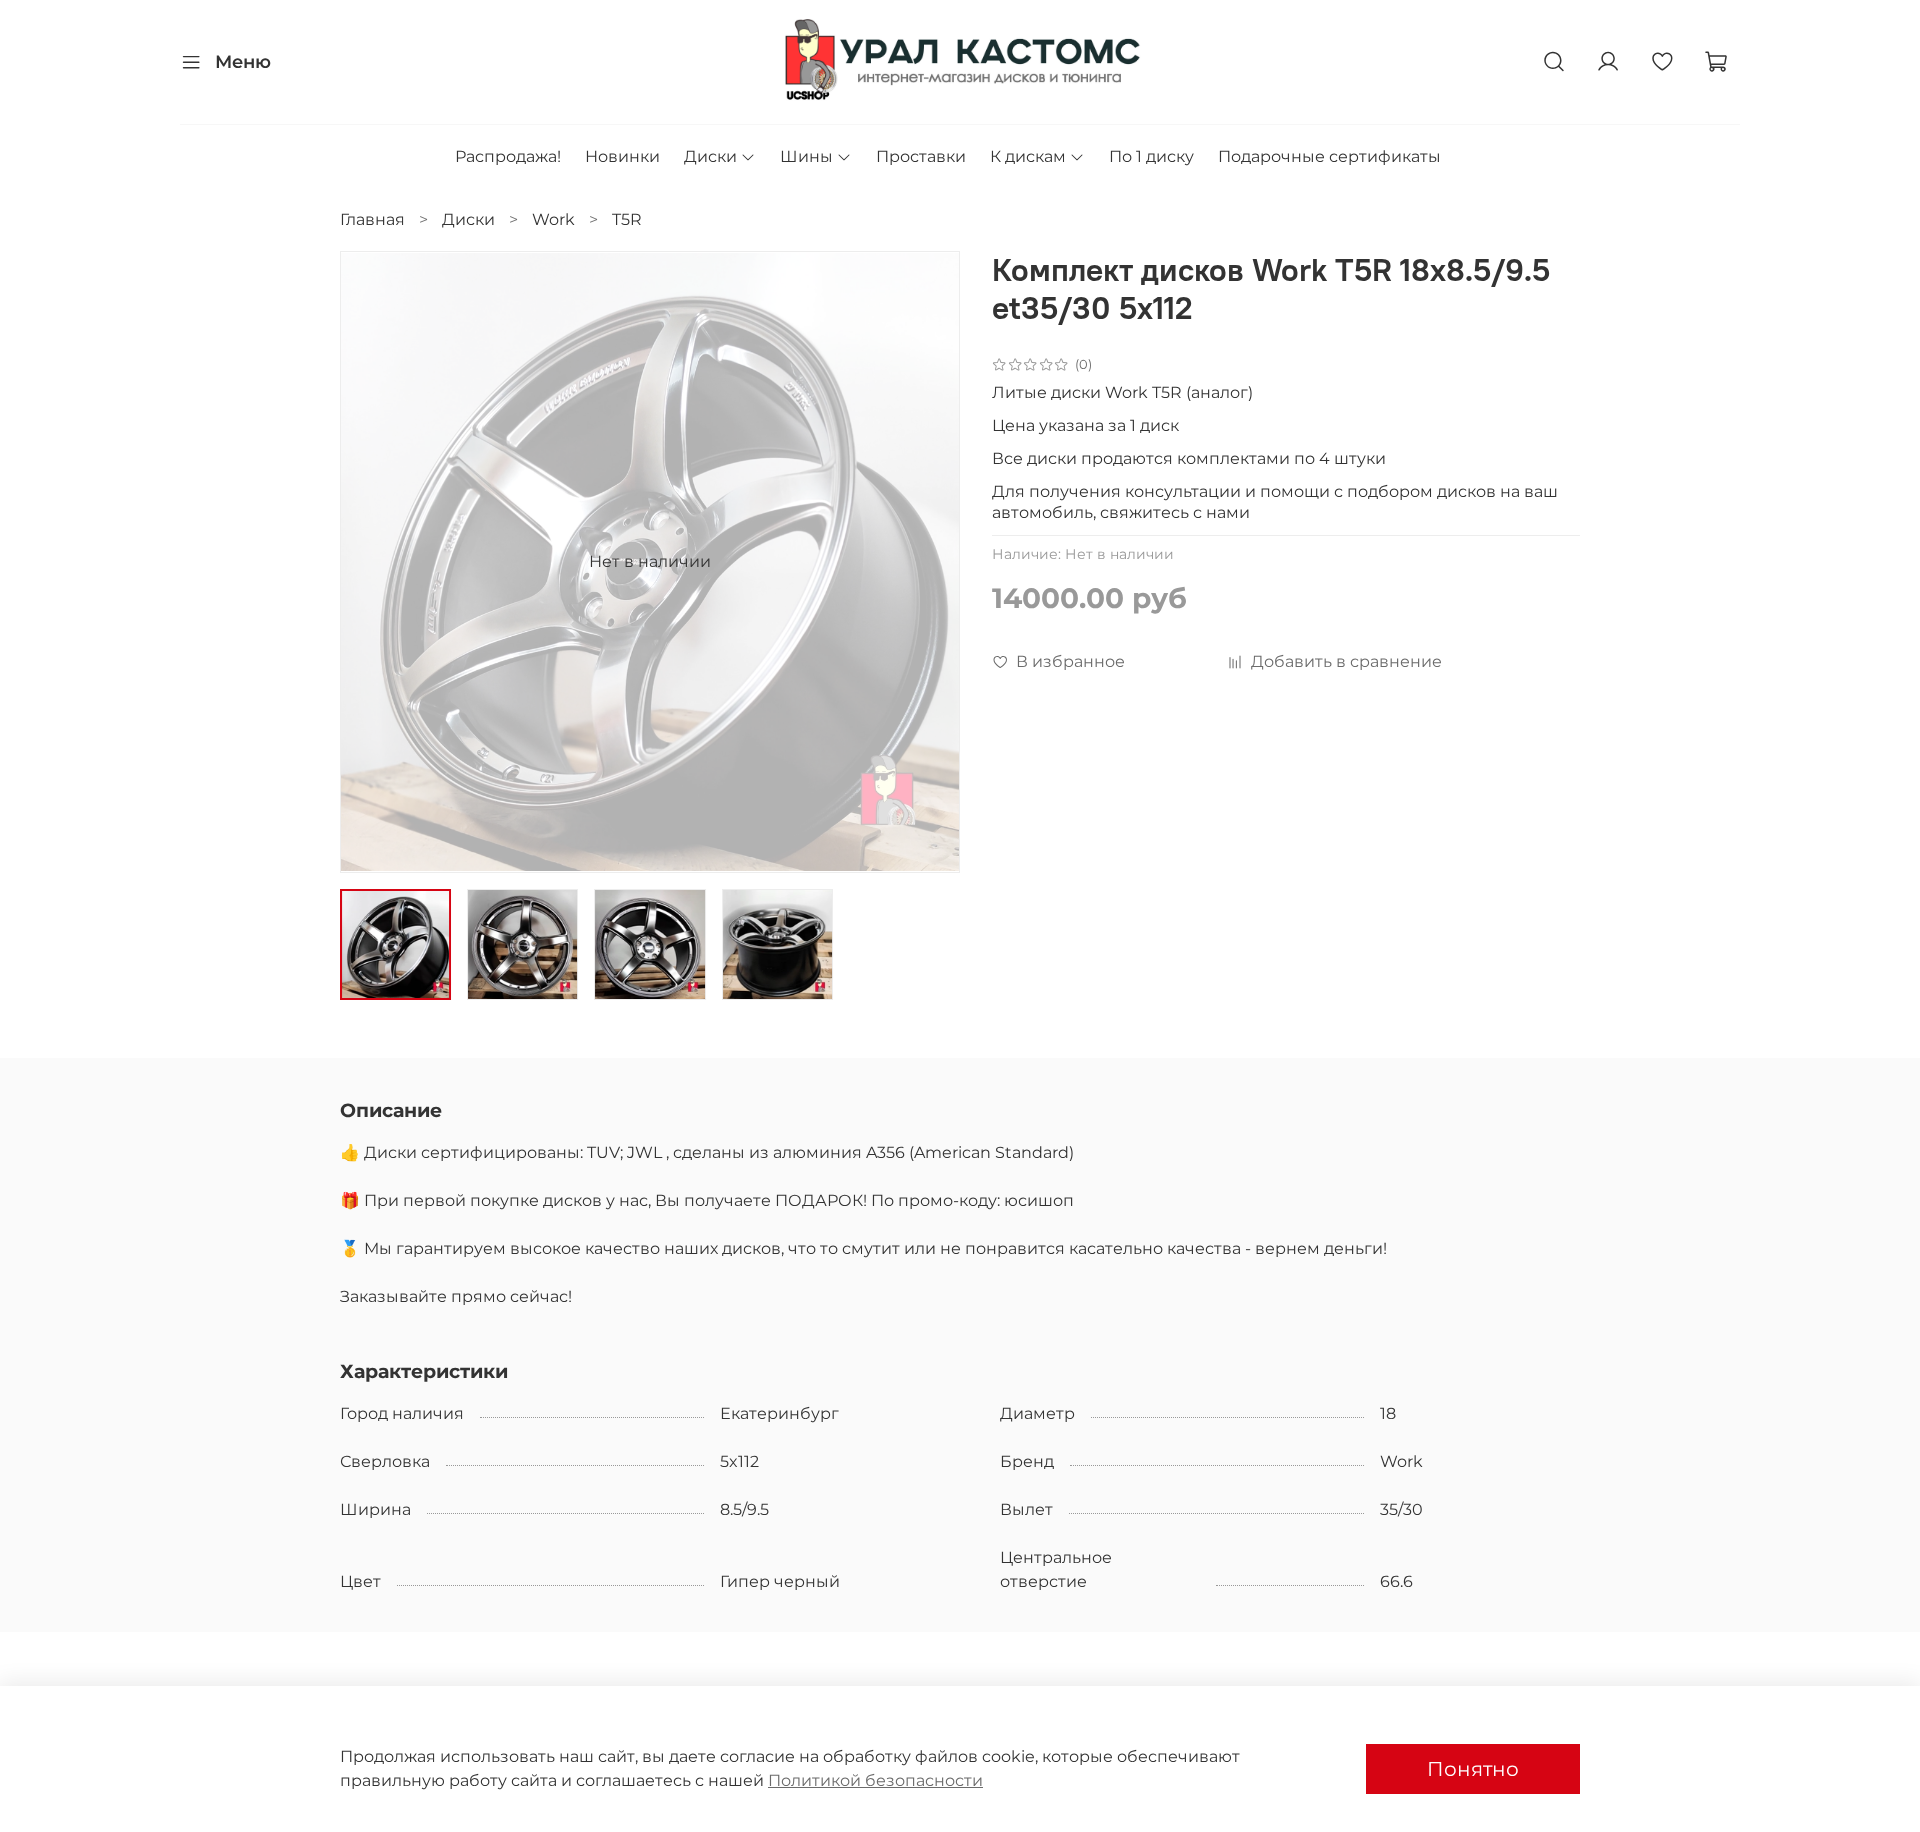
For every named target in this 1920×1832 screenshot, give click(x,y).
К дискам (1028, 156)
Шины (806, 156)
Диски (710, 156)
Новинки (622, 156)
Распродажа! (508, 156)
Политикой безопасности (875, 1780)
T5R (627, 219)
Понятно (1473, 1769)
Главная (372, 219)
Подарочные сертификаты (1329, 156)
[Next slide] (928, 562)
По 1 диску (1151, 156)
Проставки (921, 156)
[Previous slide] (372, 562)
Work (553, 219)
